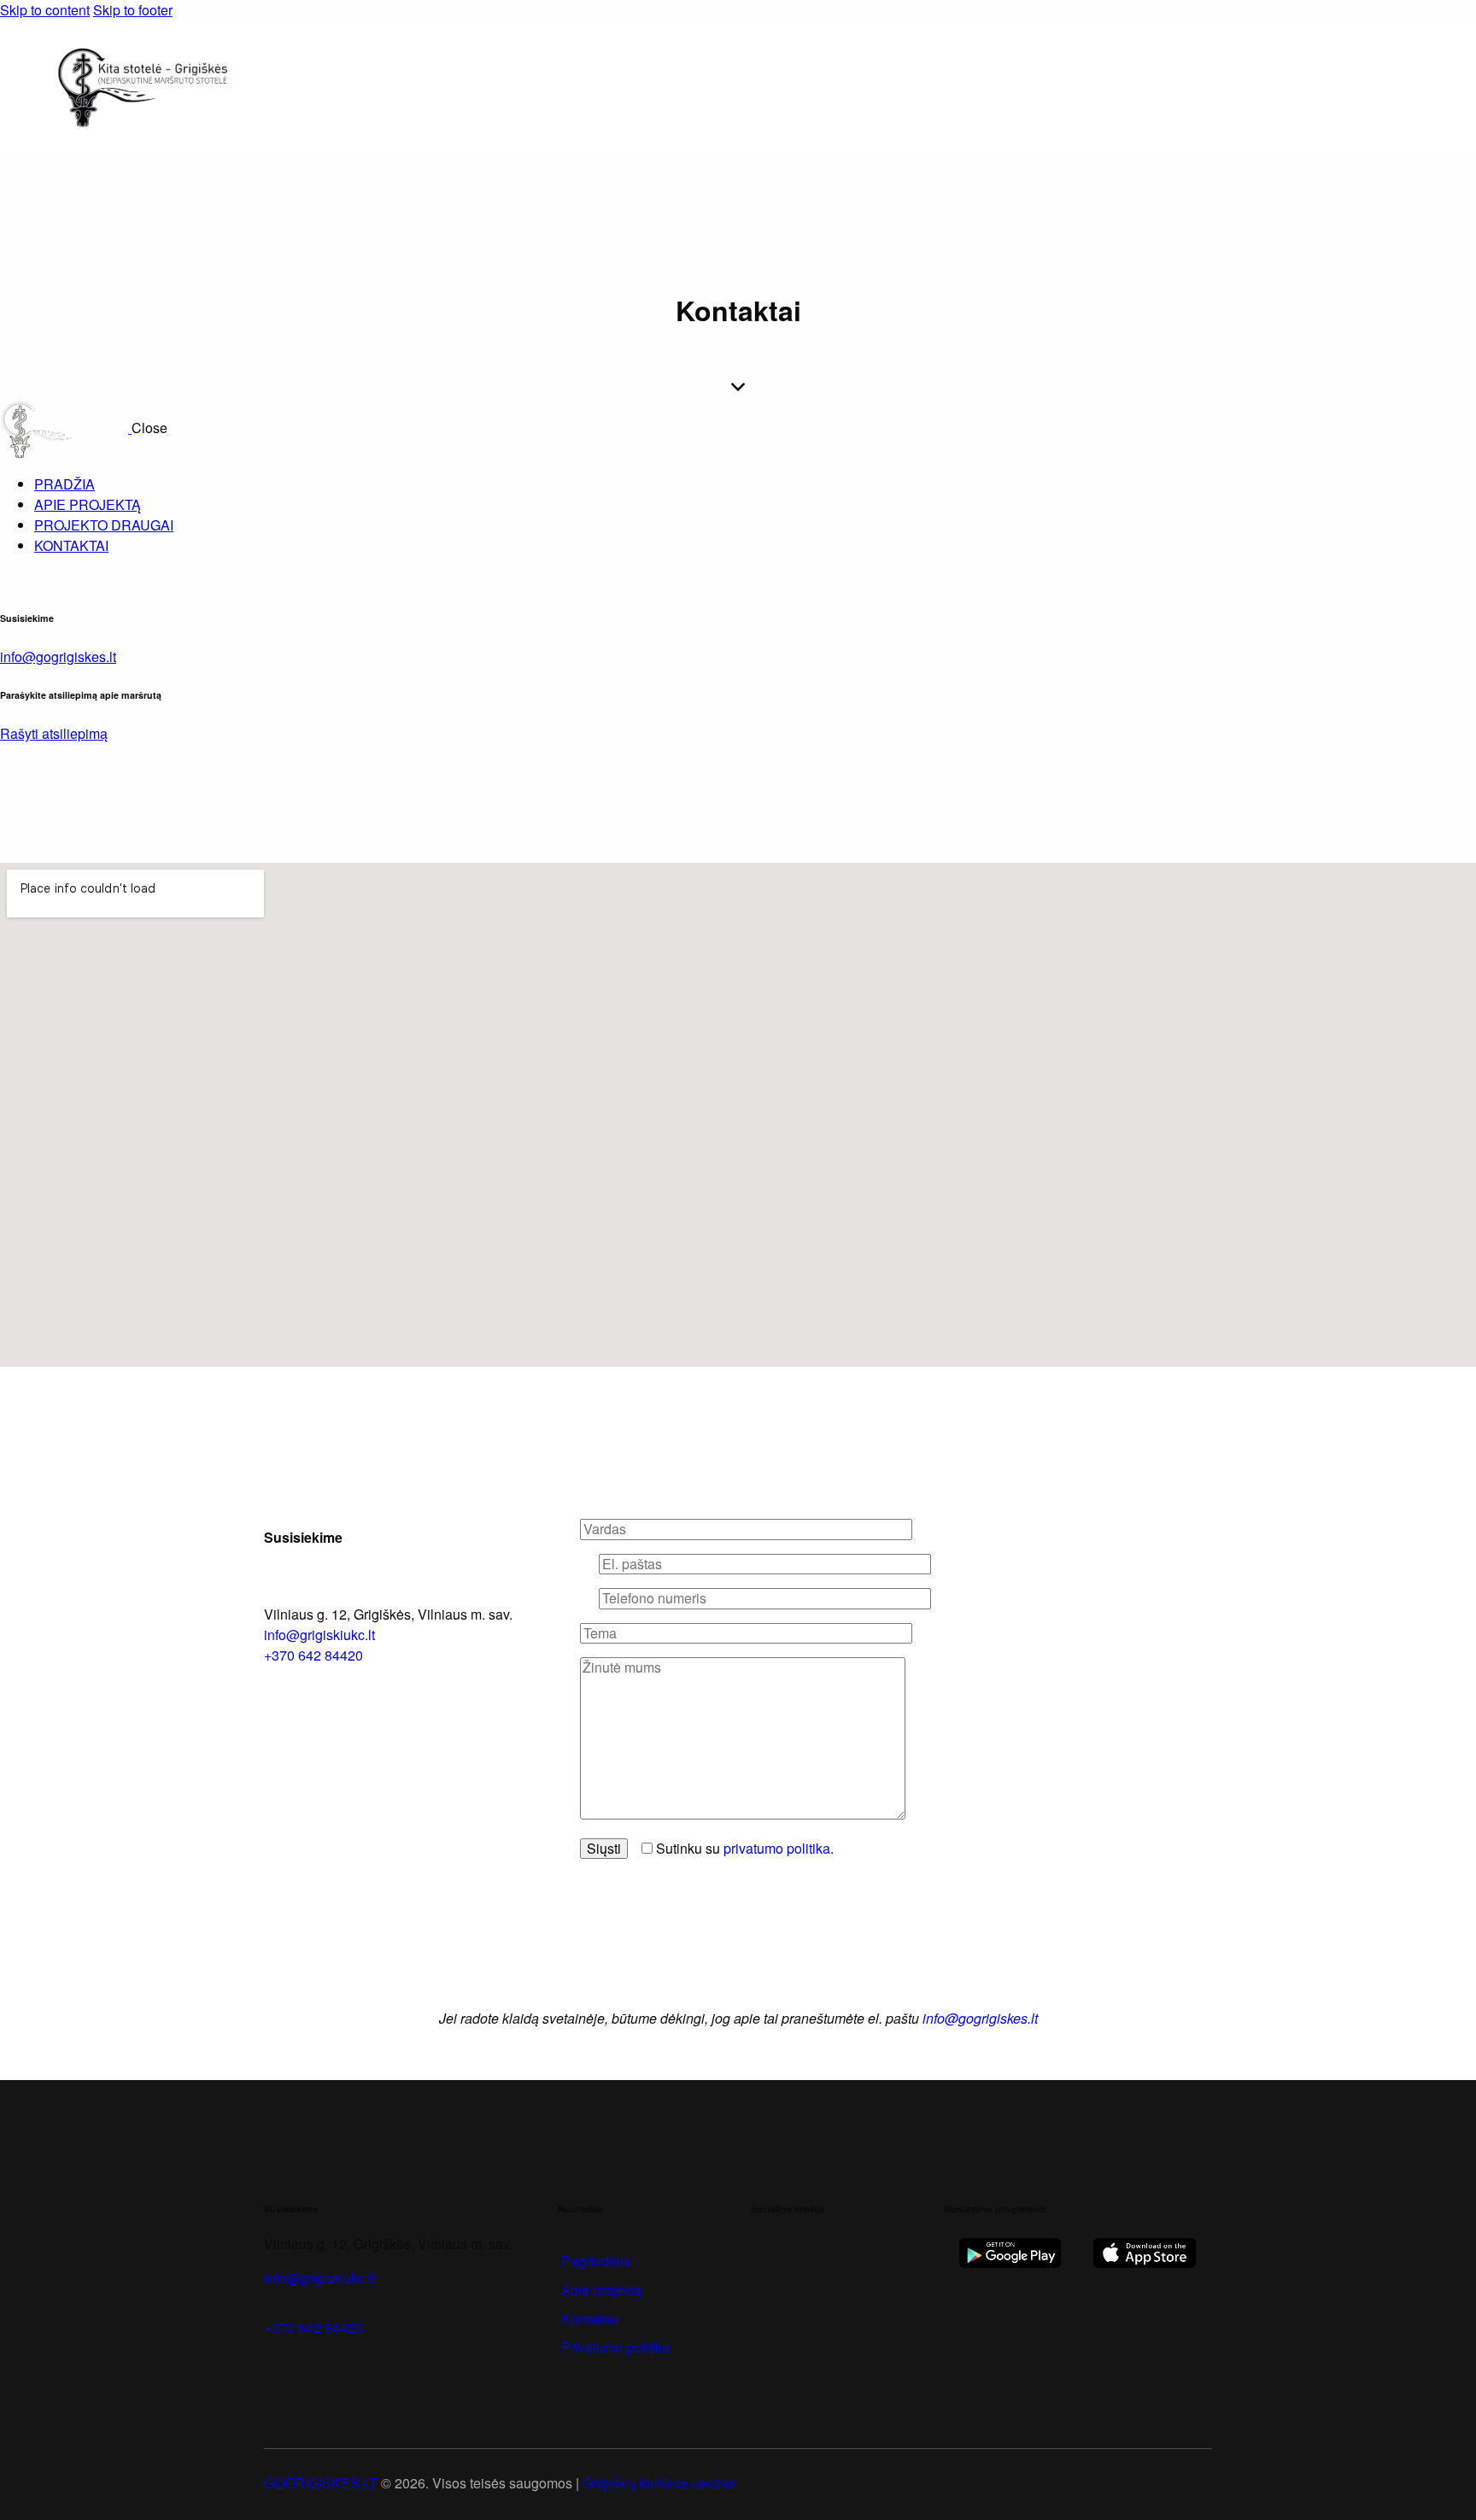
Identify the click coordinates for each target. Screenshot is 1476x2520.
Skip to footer (133, 10)
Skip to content (45, 10)
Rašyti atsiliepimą (54, 733)
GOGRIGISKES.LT (321, 2483)
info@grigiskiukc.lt (319, 1635)
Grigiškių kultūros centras (659, 2483)
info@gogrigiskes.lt (58, 656)
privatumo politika (777, 1848)
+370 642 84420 (313, 2327)
